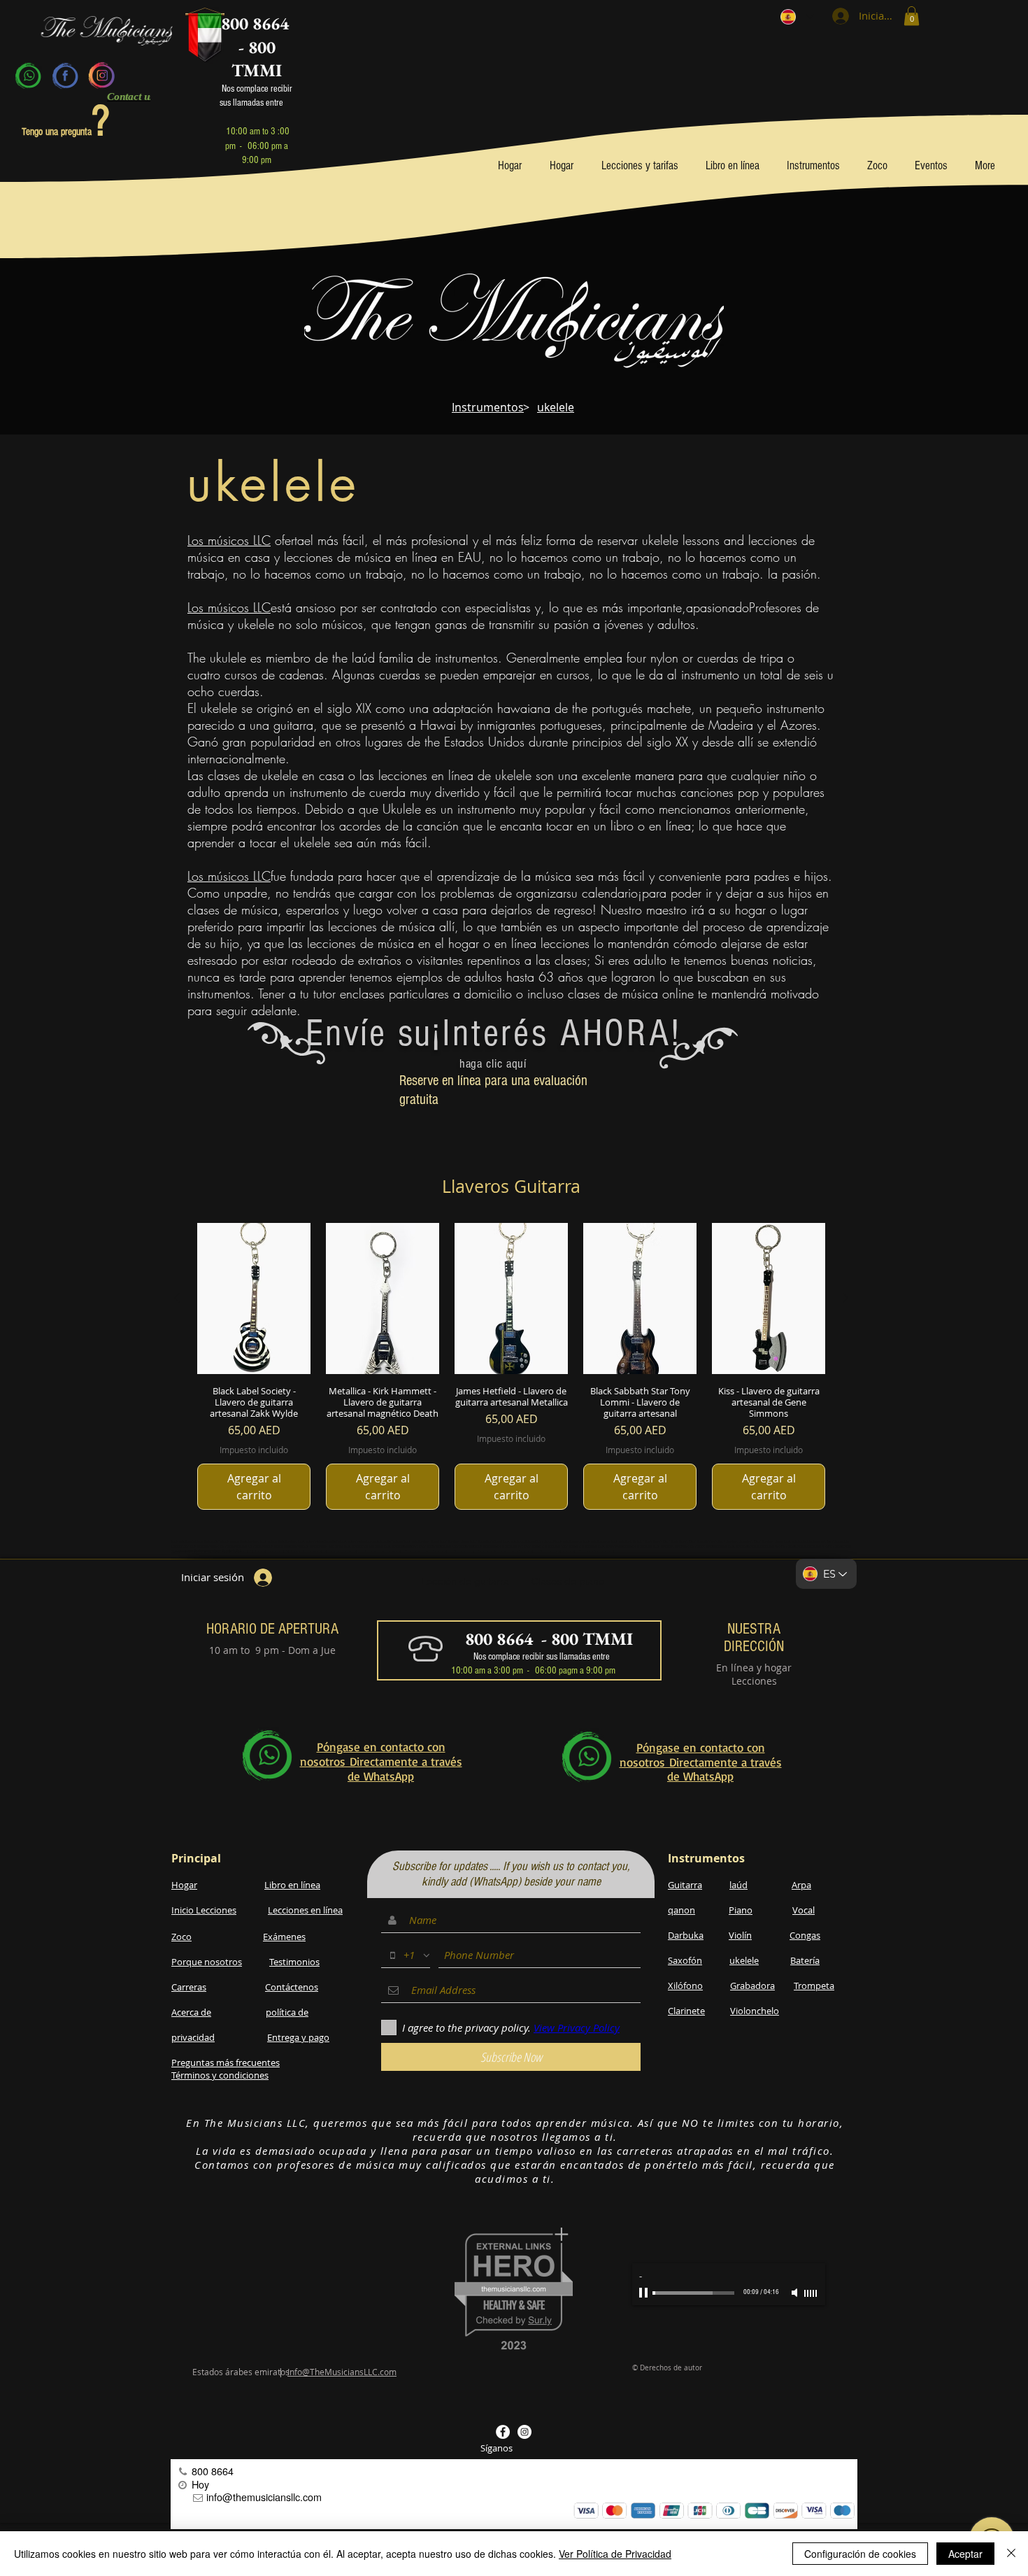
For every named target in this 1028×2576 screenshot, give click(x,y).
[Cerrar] (1011, 2554)
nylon (664, 658)
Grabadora (752, 1986)
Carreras (189, 1987)
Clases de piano (568, 1581)
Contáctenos (292, 1987)
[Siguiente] (845, 1298)
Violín (740, 1935)
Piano (741, 1910)
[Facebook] (65, 76)
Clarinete (686, 2011)
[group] (511, 1367)
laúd (363, 658)
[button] (912, 16)
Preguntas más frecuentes (226, 2062)
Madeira (731, 725)
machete (669, 708)
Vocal (804, 1910)
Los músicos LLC (229, 540)
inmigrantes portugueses (540, 725)
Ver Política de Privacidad (615, 2554)
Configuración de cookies (860, 2554)
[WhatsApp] (29, 76)
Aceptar (965, 2554)
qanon (681, 1910)
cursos (241, 674)
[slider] (811, 2293)
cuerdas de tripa (740, 658)
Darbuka (686, 1935)
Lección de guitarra (465, 1581)
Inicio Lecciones (204, 1910)
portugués (617, 708)
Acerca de (191, 2012)
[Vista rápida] (254, 1298)
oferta (287, 540)
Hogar (184, 1885)
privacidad (193, 2037)
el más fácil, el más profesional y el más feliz (425, 540)
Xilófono (685, 1986)
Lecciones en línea (305, 1910)
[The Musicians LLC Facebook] (503, 2432)
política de (287, 2012)
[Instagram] (101, 76)
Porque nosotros (207, 1962)
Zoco (181, 1937)
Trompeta (814, 1986)
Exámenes (284, 1937)
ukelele (744, 1960)
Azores (799, 725)
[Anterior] (177, 1298)
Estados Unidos (484, 742)
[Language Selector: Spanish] (797, 16)
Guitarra (685, 1885)
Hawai (438, 725)
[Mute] (796, 2293)
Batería (805, 1960)
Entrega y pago (298, 2037)
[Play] (645, 2293)
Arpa (801, 1885)
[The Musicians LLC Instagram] (524, 2432)
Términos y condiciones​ (220, 2075)
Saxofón (685, 1960)
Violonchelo (755, 2011)
